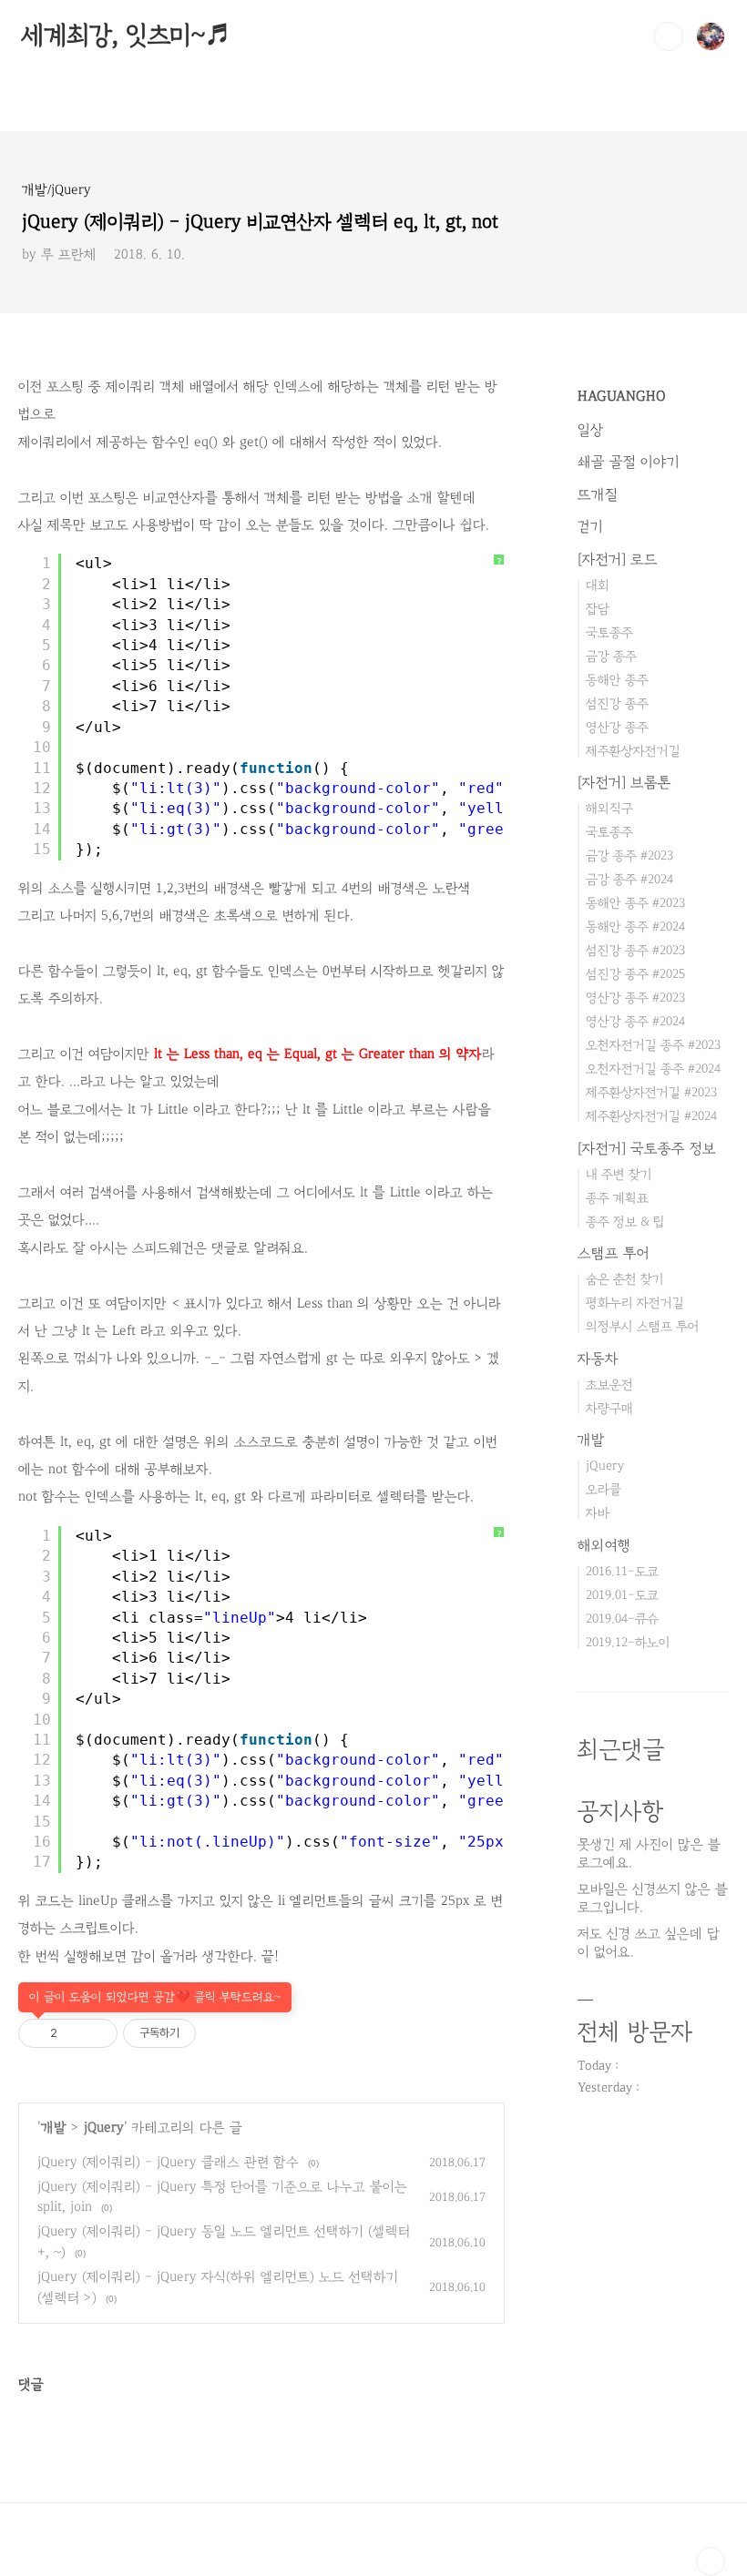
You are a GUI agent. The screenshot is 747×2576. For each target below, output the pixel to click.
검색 (669, 36)
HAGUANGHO (622, 396)
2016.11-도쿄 (622, 1571)
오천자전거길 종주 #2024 (653, 1069)
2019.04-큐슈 (622, 1619)
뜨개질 (598, 494)
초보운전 (609, 1385)
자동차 (598, 1359)
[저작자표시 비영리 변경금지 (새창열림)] (220, 2033)
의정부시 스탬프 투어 (643, 1326)
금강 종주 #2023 (629, 855)
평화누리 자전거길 (635, 1303)
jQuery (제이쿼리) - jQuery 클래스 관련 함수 (168, 2162)
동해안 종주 (617, 680)
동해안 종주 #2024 (635, 927)
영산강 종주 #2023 (635, 998)
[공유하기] (74, 2033)
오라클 (604, 1489)
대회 (598, 585)
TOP (711, 2561)
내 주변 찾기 (619, 1174)
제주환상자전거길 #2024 (651, 1116)
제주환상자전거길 (633, 751)
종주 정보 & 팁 (625, 1222)
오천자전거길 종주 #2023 (653, 1045)
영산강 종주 (617, 727)
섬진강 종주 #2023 (635, 950)
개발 (54, 2128)
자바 (598, 1513)
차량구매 (609, 1408)
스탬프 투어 (614, 1253)
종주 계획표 (617, 1198)
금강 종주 (611, 656)
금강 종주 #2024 (629, 879)
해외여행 (604, 1545)
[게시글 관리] (97, 2033)
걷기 (590, 526)
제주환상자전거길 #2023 (651, 1092)
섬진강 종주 (617, 703)
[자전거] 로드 (618, 559)
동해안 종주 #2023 (635, 903)
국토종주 (609, 632)
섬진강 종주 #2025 (635, 974)
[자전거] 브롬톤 (624, 782)
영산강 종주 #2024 (635, 1021)
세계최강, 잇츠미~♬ (126, 36)
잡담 (598, 609)
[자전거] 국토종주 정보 (647, 1148)
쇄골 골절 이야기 (629, 462)
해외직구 (609, 808)
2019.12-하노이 (628, 1642)
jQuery (104, 2128)
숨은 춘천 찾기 (625, 1279)
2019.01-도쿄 (622, 1595)
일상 (591, 430)
